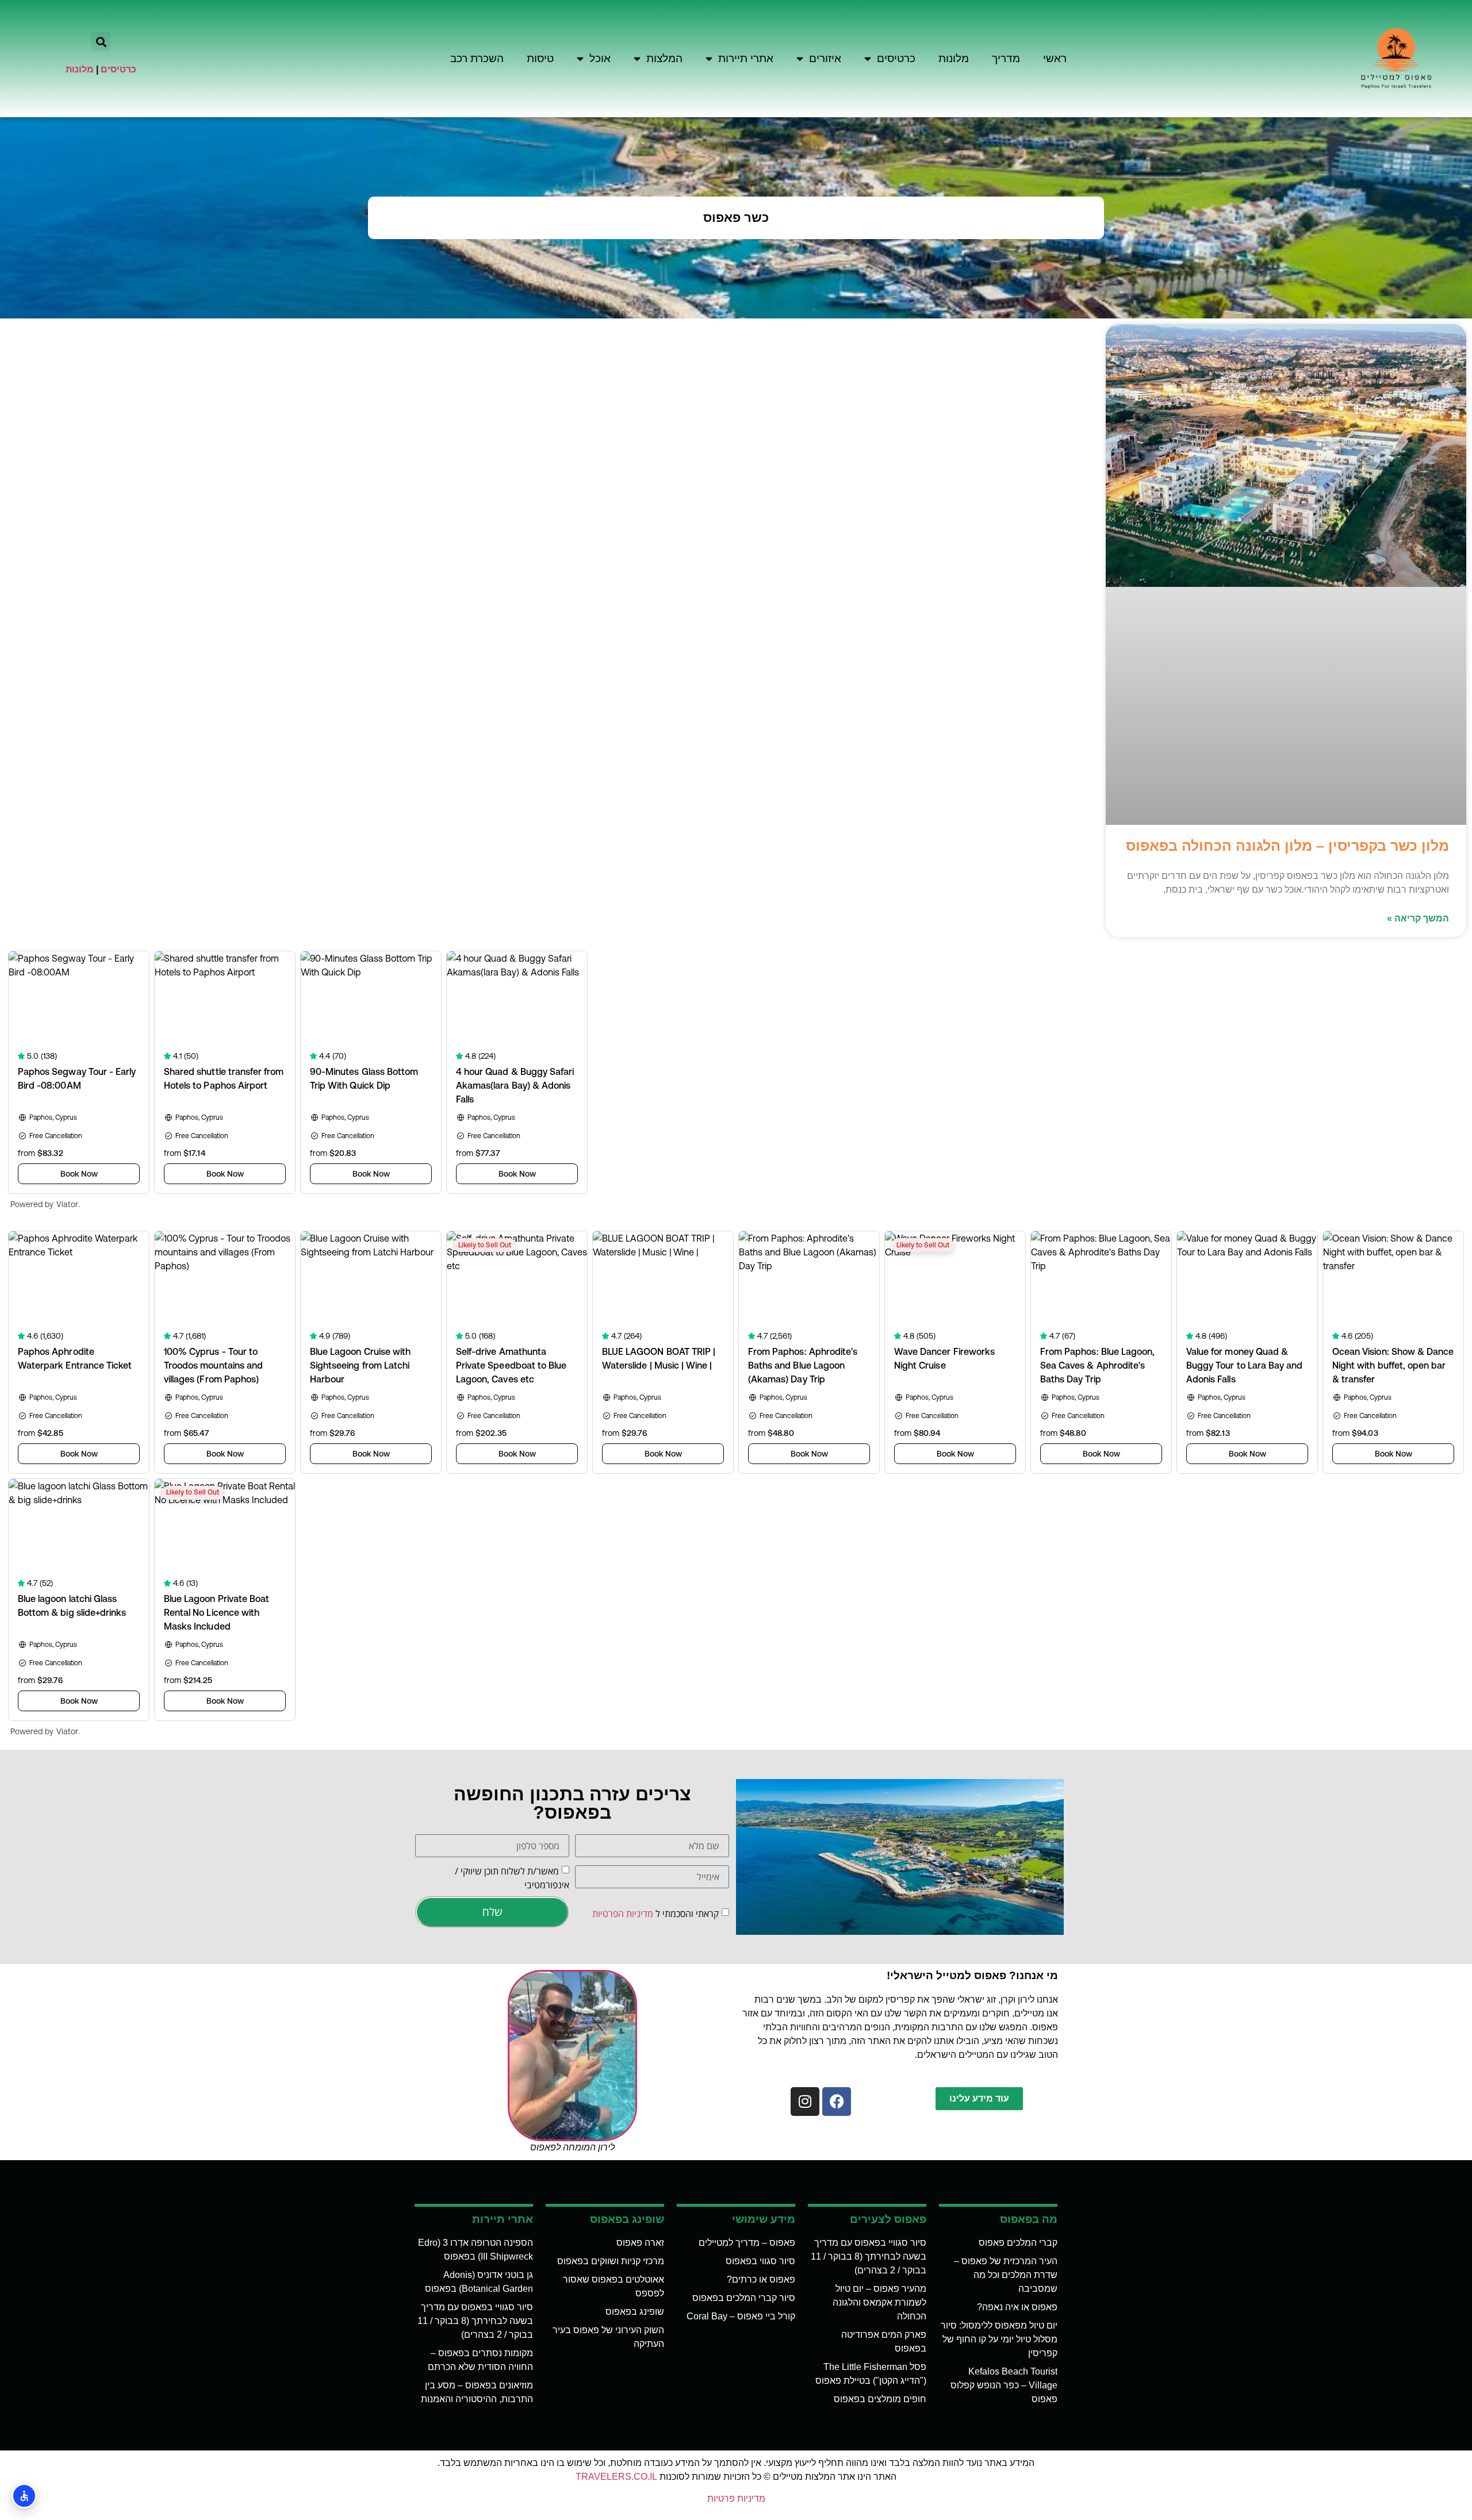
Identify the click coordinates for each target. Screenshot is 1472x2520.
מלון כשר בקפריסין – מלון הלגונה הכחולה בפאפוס (1287, 846)
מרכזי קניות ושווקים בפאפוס (611, 2261)
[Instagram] (805, 2102)
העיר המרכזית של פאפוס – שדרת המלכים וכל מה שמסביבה (1006, 2275)
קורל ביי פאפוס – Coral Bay (741, 2316)
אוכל (600, 58)
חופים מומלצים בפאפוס (880, 2399)
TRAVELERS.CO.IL (616, 2477)
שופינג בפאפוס (635, 2312)
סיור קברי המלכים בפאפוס (744, 2298)
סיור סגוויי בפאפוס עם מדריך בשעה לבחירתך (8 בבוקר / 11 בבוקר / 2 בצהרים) (869, 2256)
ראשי (1055, 58)
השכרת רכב (477, 58)
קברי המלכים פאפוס (1018, 2243)
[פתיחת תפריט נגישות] (24, 2496)
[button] (101, 42)
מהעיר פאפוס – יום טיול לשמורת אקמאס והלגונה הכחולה (879, 2302)
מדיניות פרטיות (736, 2498)
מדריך (1006, 58)
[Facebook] (837, 2102)
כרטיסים (896, 58)
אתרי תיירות (746, 58)
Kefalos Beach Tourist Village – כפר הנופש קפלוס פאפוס (1004, 2385)
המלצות (664, 58)
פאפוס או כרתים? (761, 2279)
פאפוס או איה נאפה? (1017, 2307)
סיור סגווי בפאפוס (760, 2261)
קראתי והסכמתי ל (655, 1913)
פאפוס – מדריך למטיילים (747, 2243)
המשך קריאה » (1418, 918)
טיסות (540, 58)
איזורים (825, 58)
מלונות (954, 58)
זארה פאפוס (640, 2243)
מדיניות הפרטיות (623, 1913)
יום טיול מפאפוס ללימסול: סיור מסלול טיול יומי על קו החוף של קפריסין (999, 2339)
